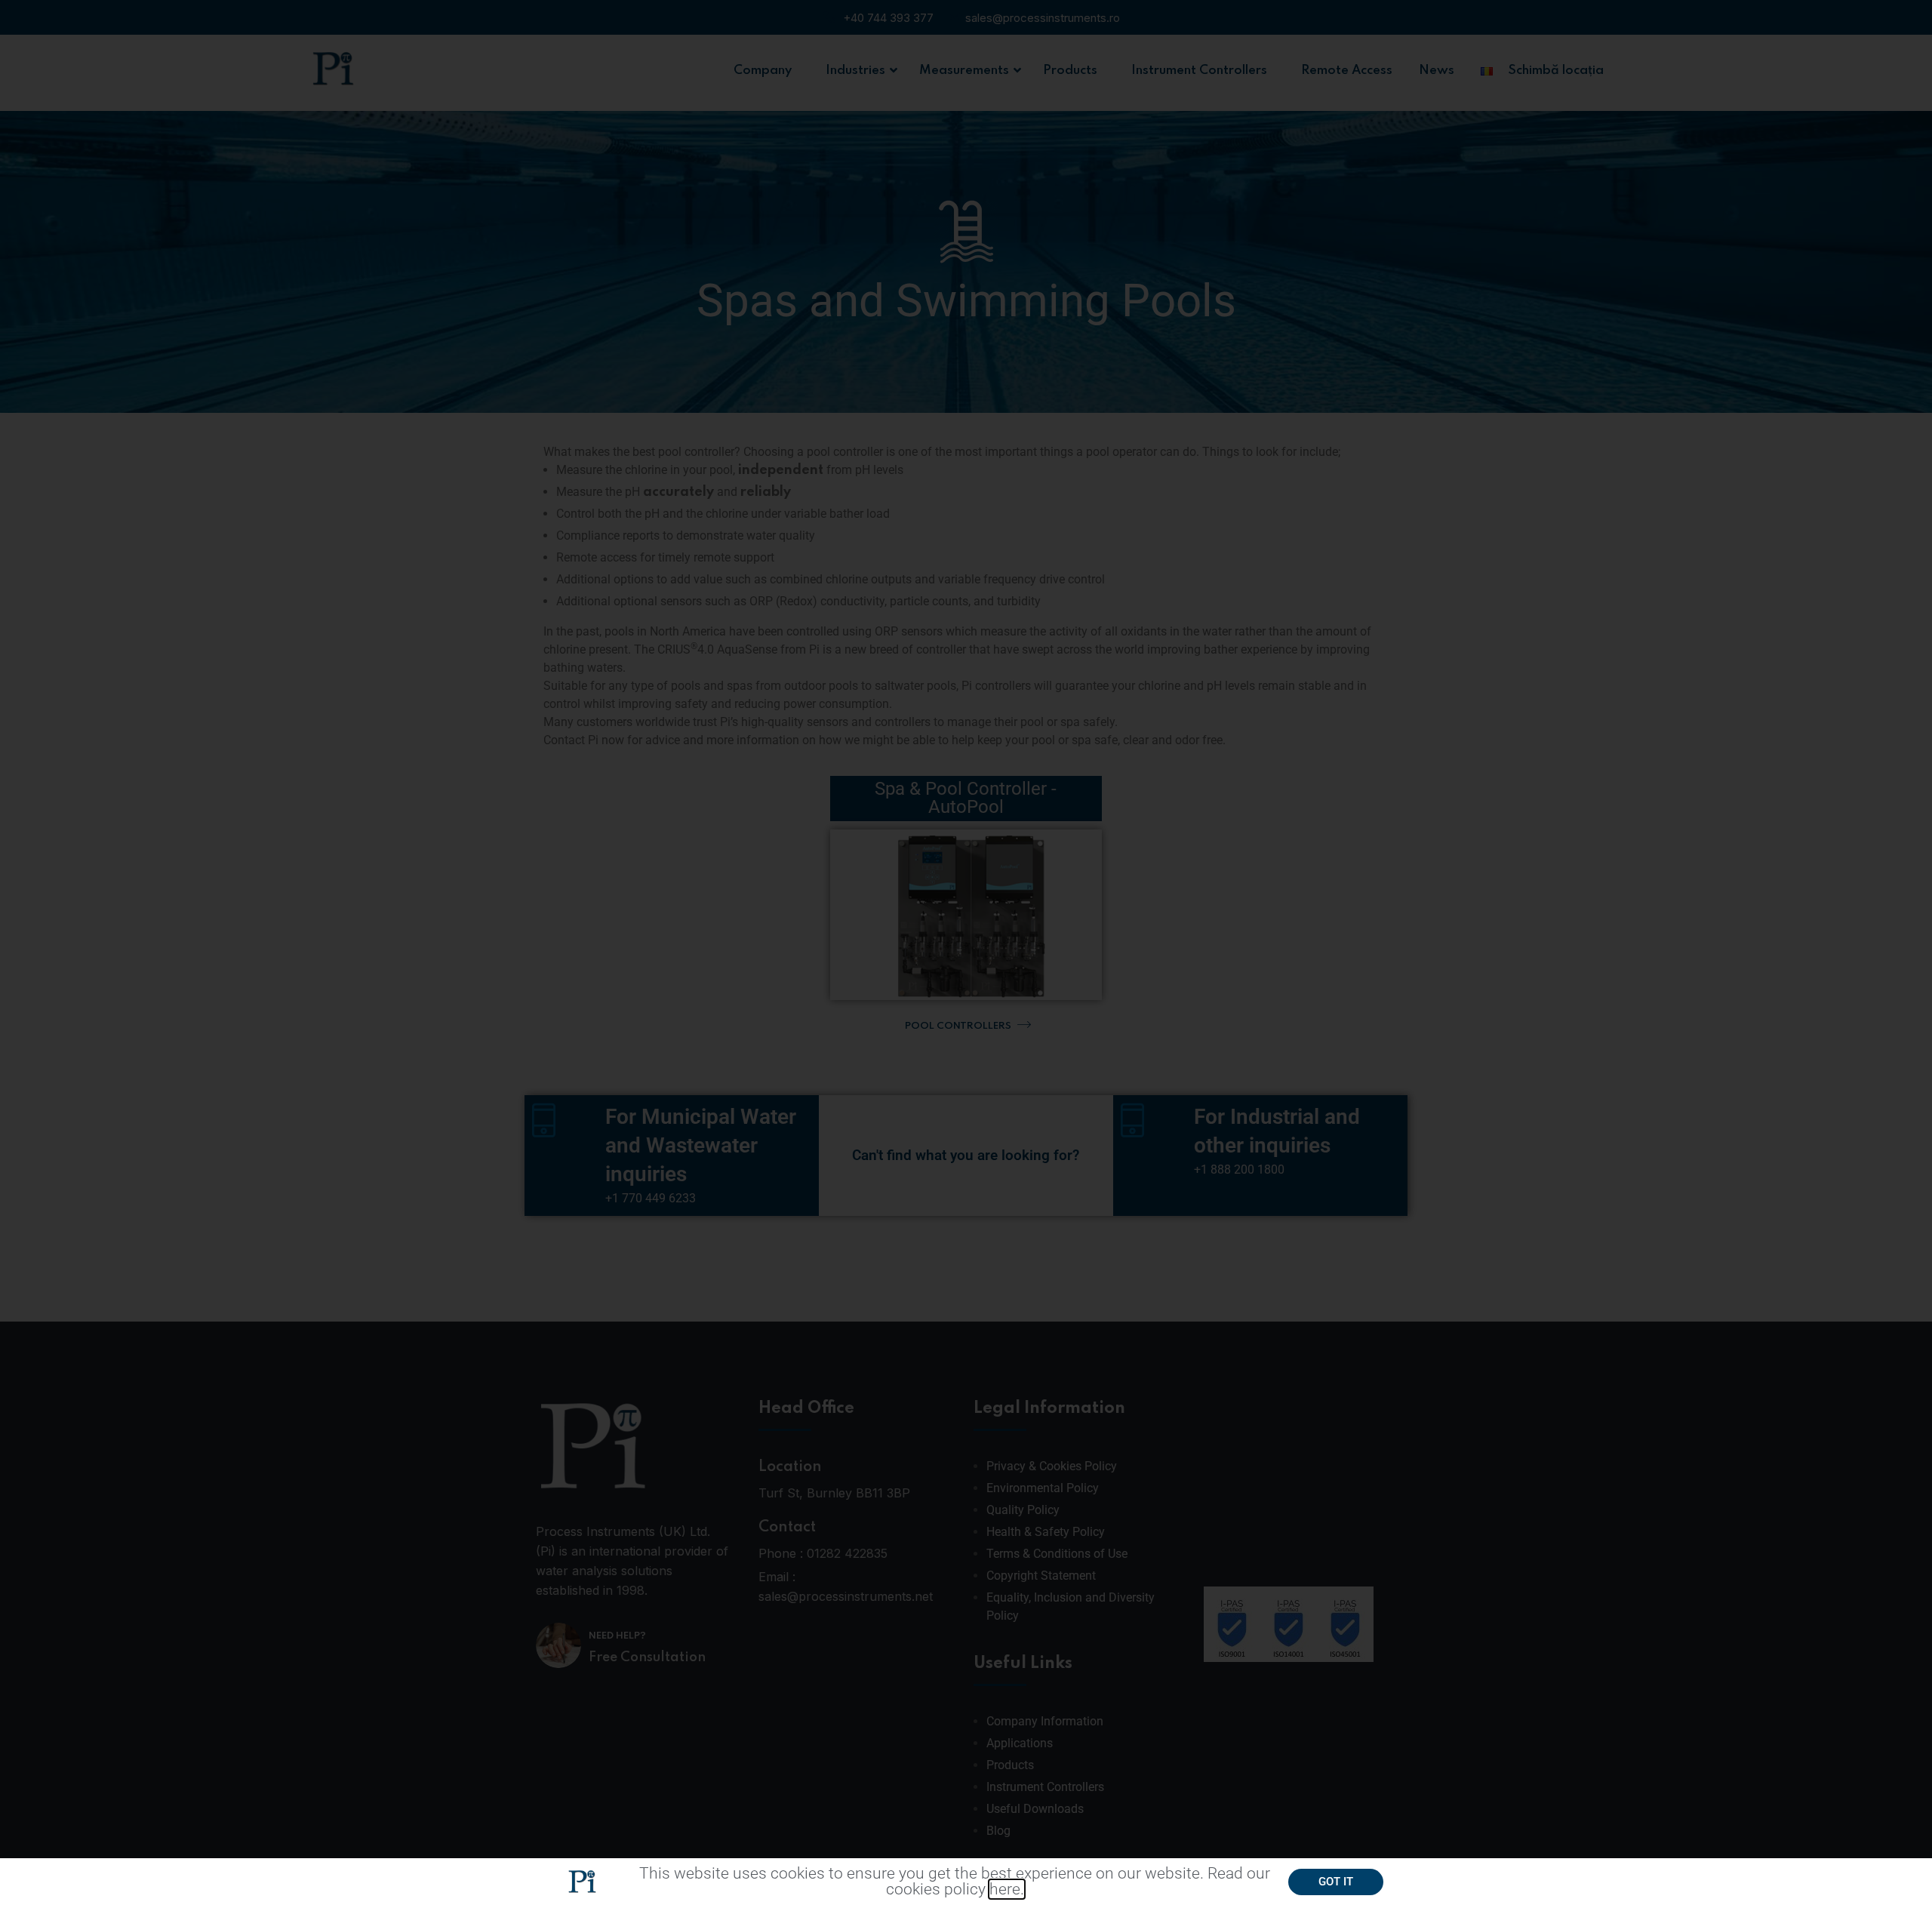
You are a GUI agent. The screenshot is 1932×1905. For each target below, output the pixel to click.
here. (1007, 1889)
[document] (966, 952)
